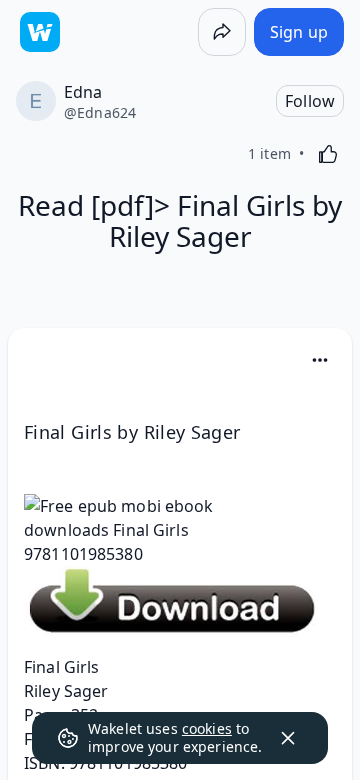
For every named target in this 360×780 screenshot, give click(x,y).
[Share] (222, 32)
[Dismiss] (288, 738)
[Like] (328, 154)
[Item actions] (320, 360)
